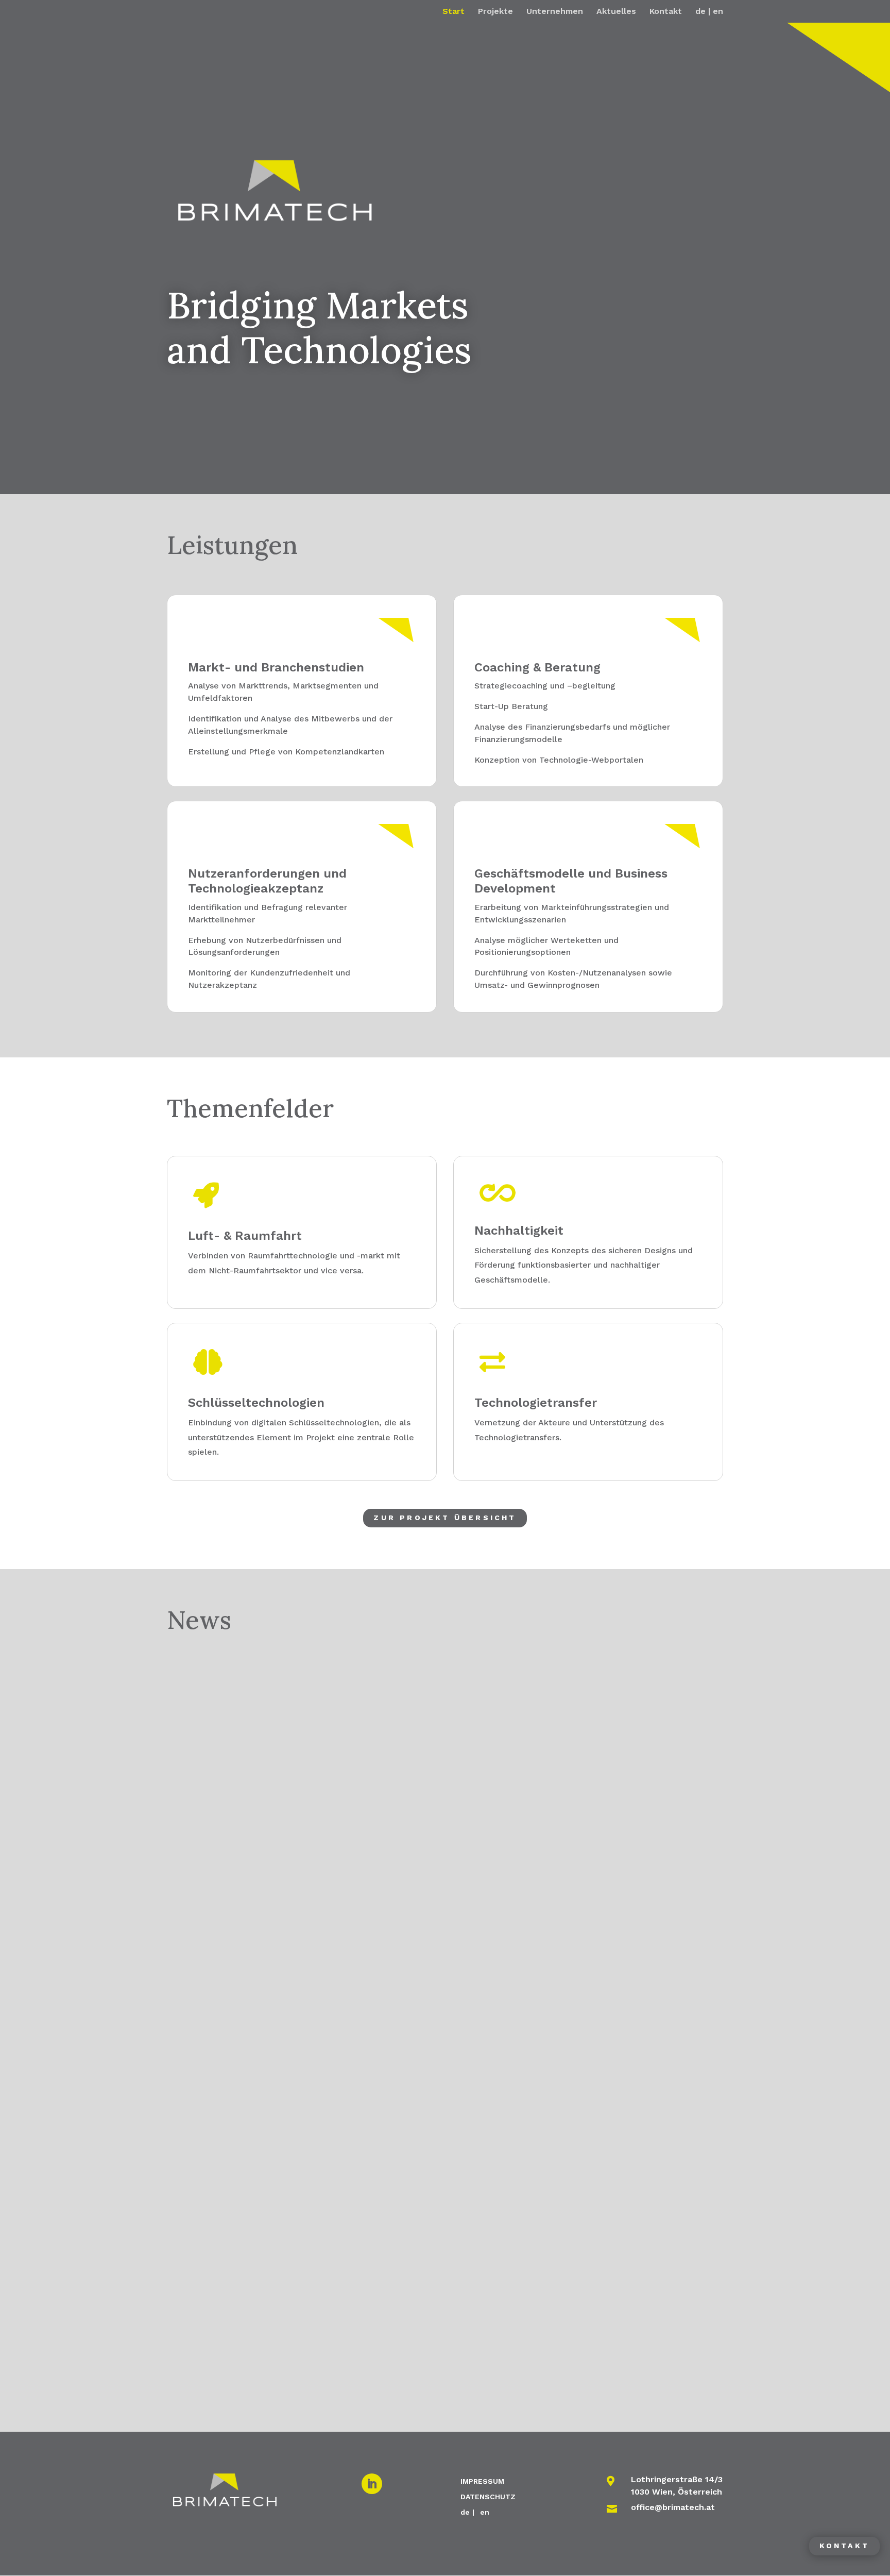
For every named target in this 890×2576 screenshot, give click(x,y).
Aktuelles (616, 12)
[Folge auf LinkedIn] (372, 2484)
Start (453, 12)
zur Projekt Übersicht (445, 1518)
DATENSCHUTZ (488, 2496)
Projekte (495, 12)
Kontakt (666, 12)
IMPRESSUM (482, 2481)
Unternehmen (555, 12)
